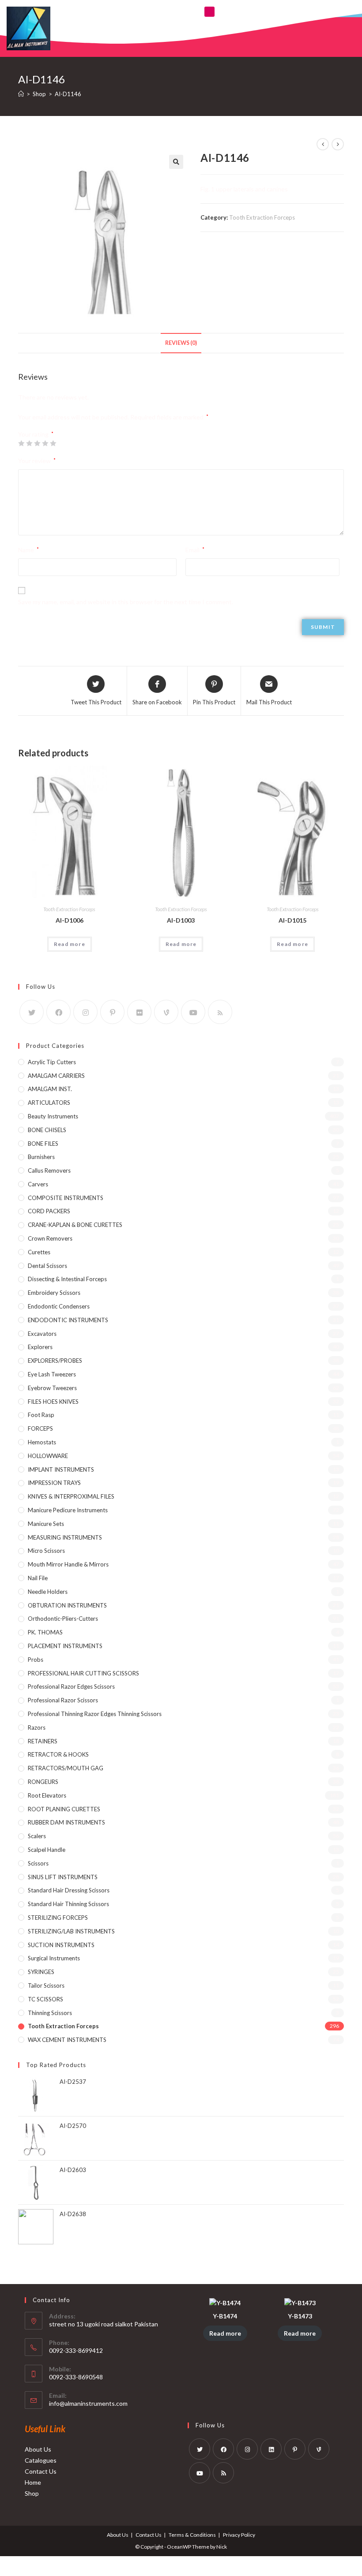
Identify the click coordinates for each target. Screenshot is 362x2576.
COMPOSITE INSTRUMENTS (66, 1198)
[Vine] (166, 1012)
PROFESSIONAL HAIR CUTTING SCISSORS (83, 1673)
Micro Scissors (46, 1551)
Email (195, 550)
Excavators (42, 1334)
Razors (37, 1727)
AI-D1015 (292, 920)
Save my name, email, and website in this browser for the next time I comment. (126, 602)
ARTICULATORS (49, 1103)
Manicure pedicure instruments (68, 1510)
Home (33, 2482)
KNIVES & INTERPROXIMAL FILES (71, 1496)
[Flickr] (139, 1012)
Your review (37, 461)
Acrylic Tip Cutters (52, 1062)
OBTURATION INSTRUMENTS (67, 1605)
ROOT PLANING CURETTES (64, 1809)
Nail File (38, 1578)
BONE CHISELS (47, 1130)
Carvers (38, 1184)
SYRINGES (41, 1972)
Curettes (39, 1252)
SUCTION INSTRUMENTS (61, 1945)
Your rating (36, 434)
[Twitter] (32, 1012)
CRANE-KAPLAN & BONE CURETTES (75, 1225)
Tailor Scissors (46, 1985)
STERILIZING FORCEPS (58, 1918)
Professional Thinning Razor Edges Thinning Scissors (95, 1714)
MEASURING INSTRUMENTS (65, 1537)
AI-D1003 (181, 920)
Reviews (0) (181, 343)
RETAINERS (43, 1741)
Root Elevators (47, 1795)
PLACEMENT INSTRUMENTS (65, 1646)
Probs (36, 1660)
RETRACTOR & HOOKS (58, 1754)
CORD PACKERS (49, 1211)
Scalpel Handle (47, 1850)
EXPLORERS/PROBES (55, 1361)
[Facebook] (58, 1012)
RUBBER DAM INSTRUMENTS (66, 1822)
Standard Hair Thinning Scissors (68, 1904)
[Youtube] (193, 1012)
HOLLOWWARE (48, 1456)
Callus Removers (49, 1170)
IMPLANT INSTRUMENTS (61, 1469)
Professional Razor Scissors (63, 1700)
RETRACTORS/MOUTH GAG (66, 1768)
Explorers (40, 1347)
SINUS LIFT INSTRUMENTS (63, 1877)
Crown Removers (50, 1238)
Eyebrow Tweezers (52, 1388)
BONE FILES (43, 1144)
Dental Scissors (47, 1266)
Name (28, 550)
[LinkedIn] (271, 2449)
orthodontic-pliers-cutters (63, 1619)
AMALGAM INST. (50, 1089)
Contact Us (41, 2471)
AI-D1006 (70, 920)
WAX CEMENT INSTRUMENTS (67, 2040)
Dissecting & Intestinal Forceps (67, 1279)
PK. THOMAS (45, 1632)
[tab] (181, 343)
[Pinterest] (112, 1012)
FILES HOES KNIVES (53, 1402)
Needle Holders (48, 1592)
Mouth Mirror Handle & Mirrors (68, 1564)
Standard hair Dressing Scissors (69, 1890)
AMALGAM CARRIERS (56, 1076)
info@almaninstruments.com (88, 2403)
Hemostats (42, 1442)
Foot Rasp (41, 1415)
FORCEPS (40, 1428)
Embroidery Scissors (54, 1293)
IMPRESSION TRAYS (54, 1483)
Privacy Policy (239, 2535)
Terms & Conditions (192, 2535)
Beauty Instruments (53, 1116)
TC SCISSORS (45, 1999)
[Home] (21, 94)
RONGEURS (43, 1782)
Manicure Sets (46, 1524)
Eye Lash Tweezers (52, 1374)
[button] (209, 12)
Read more (70, 944)
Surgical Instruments (54, 1958)
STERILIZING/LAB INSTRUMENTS (71, 1931)
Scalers (37, 1836)
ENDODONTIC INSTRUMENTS (68, 1320)
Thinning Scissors (50, 2013)
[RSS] (220, 1012)
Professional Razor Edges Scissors (71, 1686)
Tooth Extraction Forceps (262, 217)
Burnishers (41, 1157)
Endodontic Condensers (59, 1306)
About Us (38, 2449)
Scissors (38, 1863)
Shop (32, 2493)
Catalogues (41, 2460)
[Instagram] (85, 1012)
